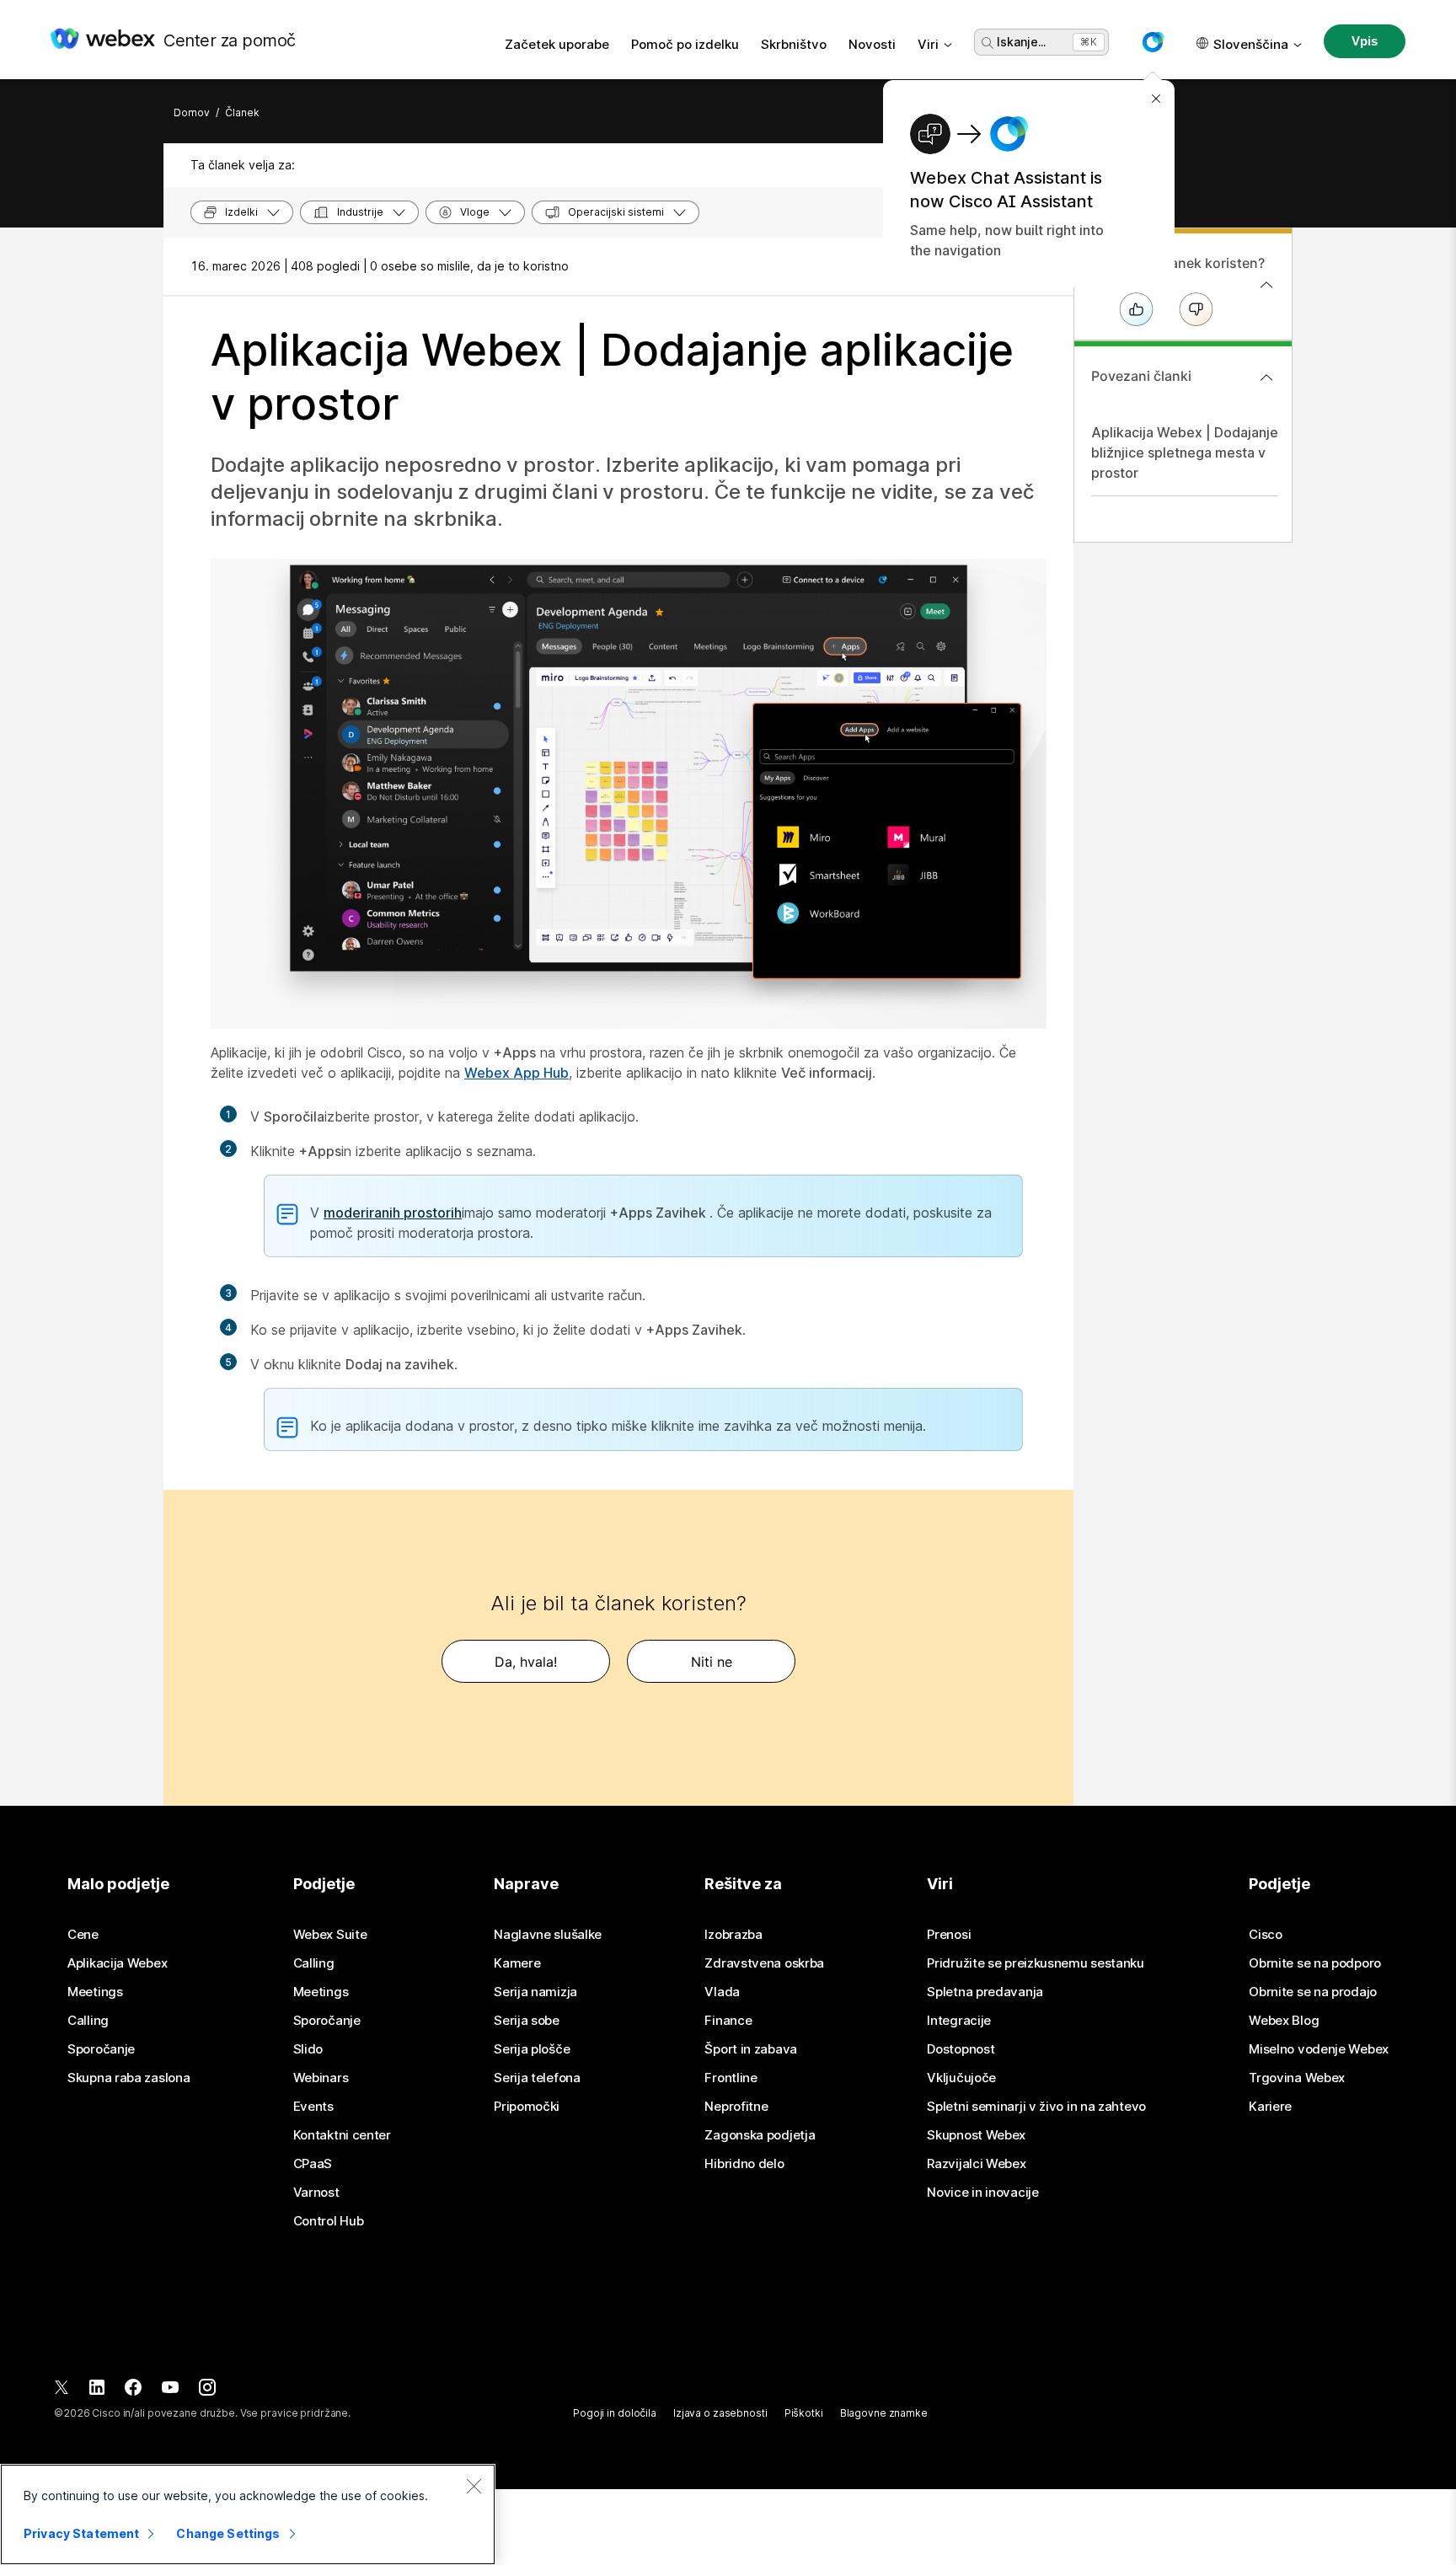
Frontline (731, 2078)
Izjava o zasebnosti (720, 2413)
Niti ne (712, 1662)
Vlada (722, 1992)
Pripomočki (527, 2107)
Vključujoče (961, 2078)
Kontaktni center (342, 2135)
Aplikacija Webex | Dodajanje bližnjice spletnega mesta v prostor (1185, 452)
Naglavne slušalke (548, 1935)
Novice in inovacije (982, 2193)
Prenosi (949, 1935)
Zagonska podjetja (760, 2135)
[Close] (474, 2486)
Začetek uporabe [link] (557, 44)
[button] (1153, 42)
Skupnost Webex (976, 2135)
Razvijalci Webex (976, 2164)
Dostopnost (961, 2049)
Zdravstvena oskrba (764, 1963)
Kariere (1270, 2107)
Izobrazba (733, 1935)
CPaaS (313, 2164)
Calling (88, 2021)
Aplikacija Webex (117, 1963)
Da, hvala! (526, 1662)
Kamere (517, 1963)
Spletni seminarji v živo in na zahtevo (1036, 2107)
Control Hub (329, 2221)
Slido (308, 2049)
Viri (928, 44)
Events (313, 2107)
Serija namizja (535, 1992)
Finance (728, 2021)
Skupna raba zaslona (128, 2078)
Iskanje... (1021, 42)
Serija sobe (527, 2021)
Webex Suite (330, 1935)
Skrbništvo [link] (794, 44)
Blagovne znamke (884, 2413)
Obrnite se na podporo (1315, 1963)
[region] (248, 2514)
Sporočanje (101, 2049)
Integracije (959, 2021)
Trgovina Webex (1297, 2078)
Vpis (1364, 41)
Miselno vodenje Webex (1319, 2049)
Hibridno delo (744, 2164)
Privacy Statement (81, 2533)
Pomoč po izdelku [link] (685, 44)
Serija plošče (532, 2049)
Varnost (316, 2193)
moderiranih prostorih (393, 1213)
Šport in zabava (751, 2049)
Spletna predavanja (985, 1992)
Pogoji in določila (615, 2413)
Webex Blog (1284, 2021)
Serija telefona (537, 2078)
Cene (83, 1935)
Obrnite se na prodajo (1313, 1992)
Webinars (321, 2078)
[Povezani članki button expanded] (1266, 378)
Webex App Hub (517, 1073)
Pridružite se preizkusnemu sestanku (1036, 1963)
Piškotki (804, 2413)
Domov (192, 112)
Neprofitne (736, 2107)
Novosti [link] (872, 44)
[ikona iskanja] (988, 43)
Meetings (95, 1992)
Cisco (1266, 1935)
